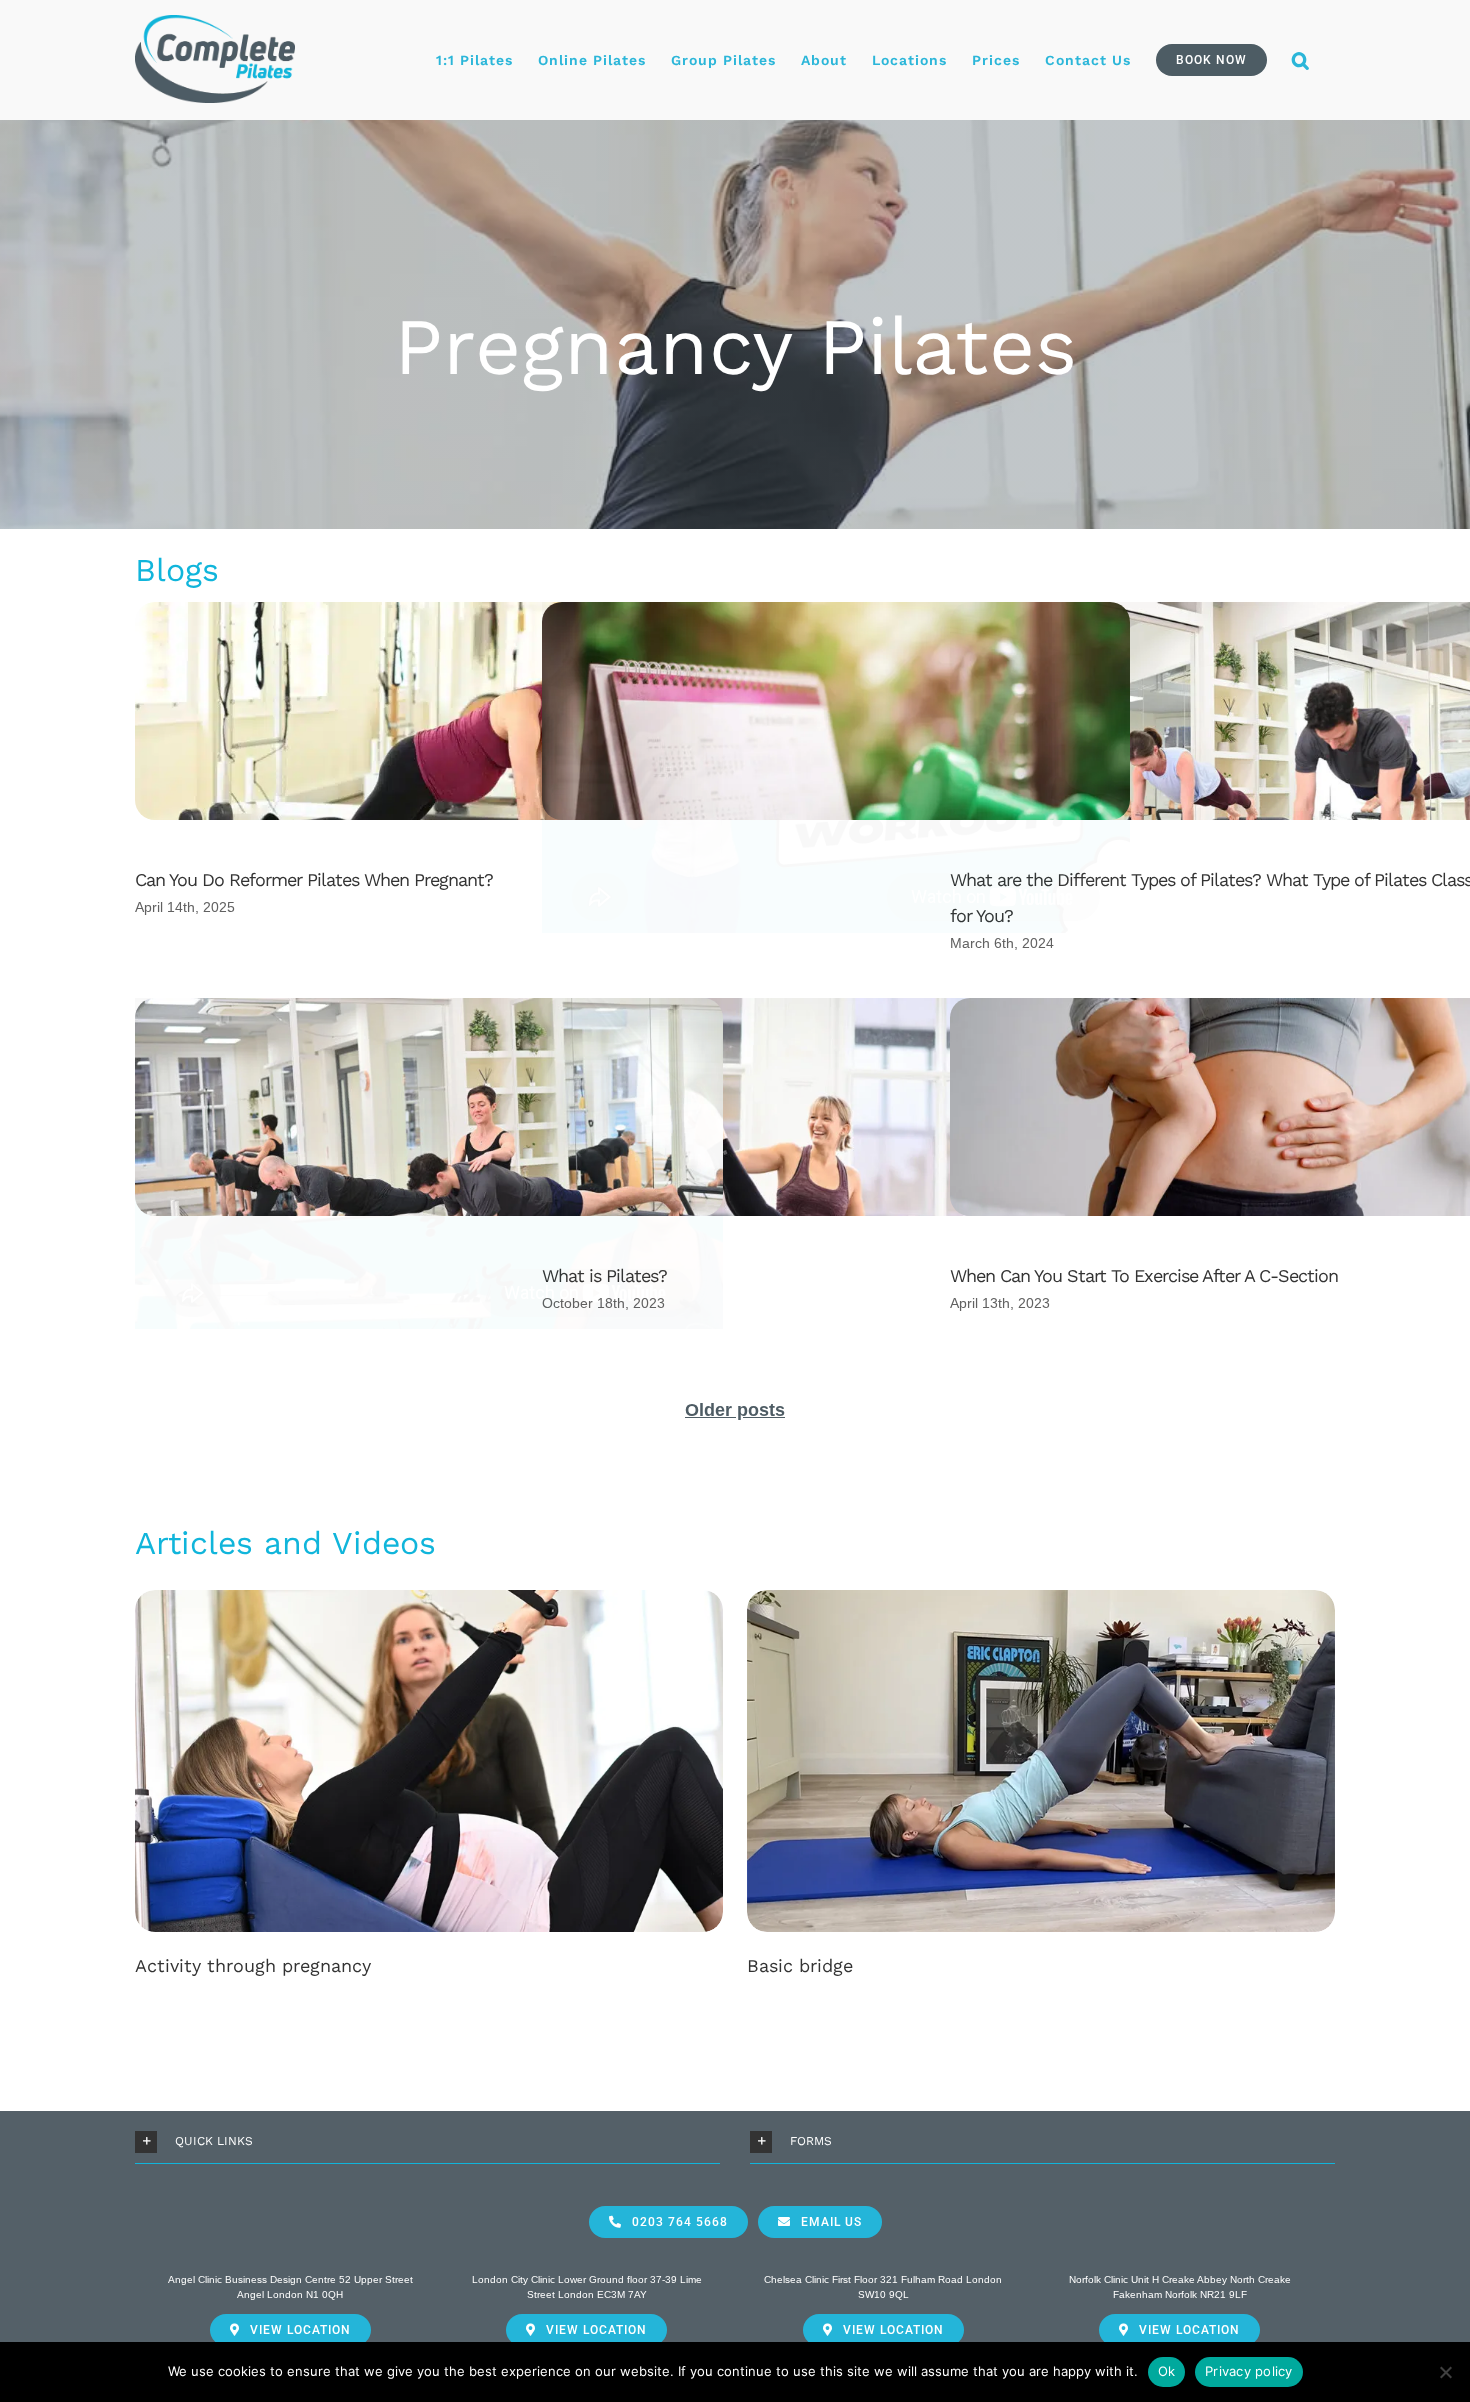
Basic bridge (800, 1965)
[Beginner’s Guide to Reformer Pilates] (429, 1193)
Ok (1167, 2371)
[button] (1301, 60)
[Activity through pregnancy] (429, 1760)
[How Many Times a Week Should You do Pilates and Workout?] (836, 777)
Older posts (735, 1410)
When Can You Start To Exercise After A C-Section (1144, 1275)
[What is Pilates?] (836, 1193)
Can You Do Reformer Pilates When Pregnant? (314, 879)
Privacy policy (1249, 2371)
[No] (1445, 2372)
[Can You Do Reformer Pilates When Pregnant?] (429, 797)
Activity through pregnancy (253, 1965)
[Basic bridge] (1041, 1760)
